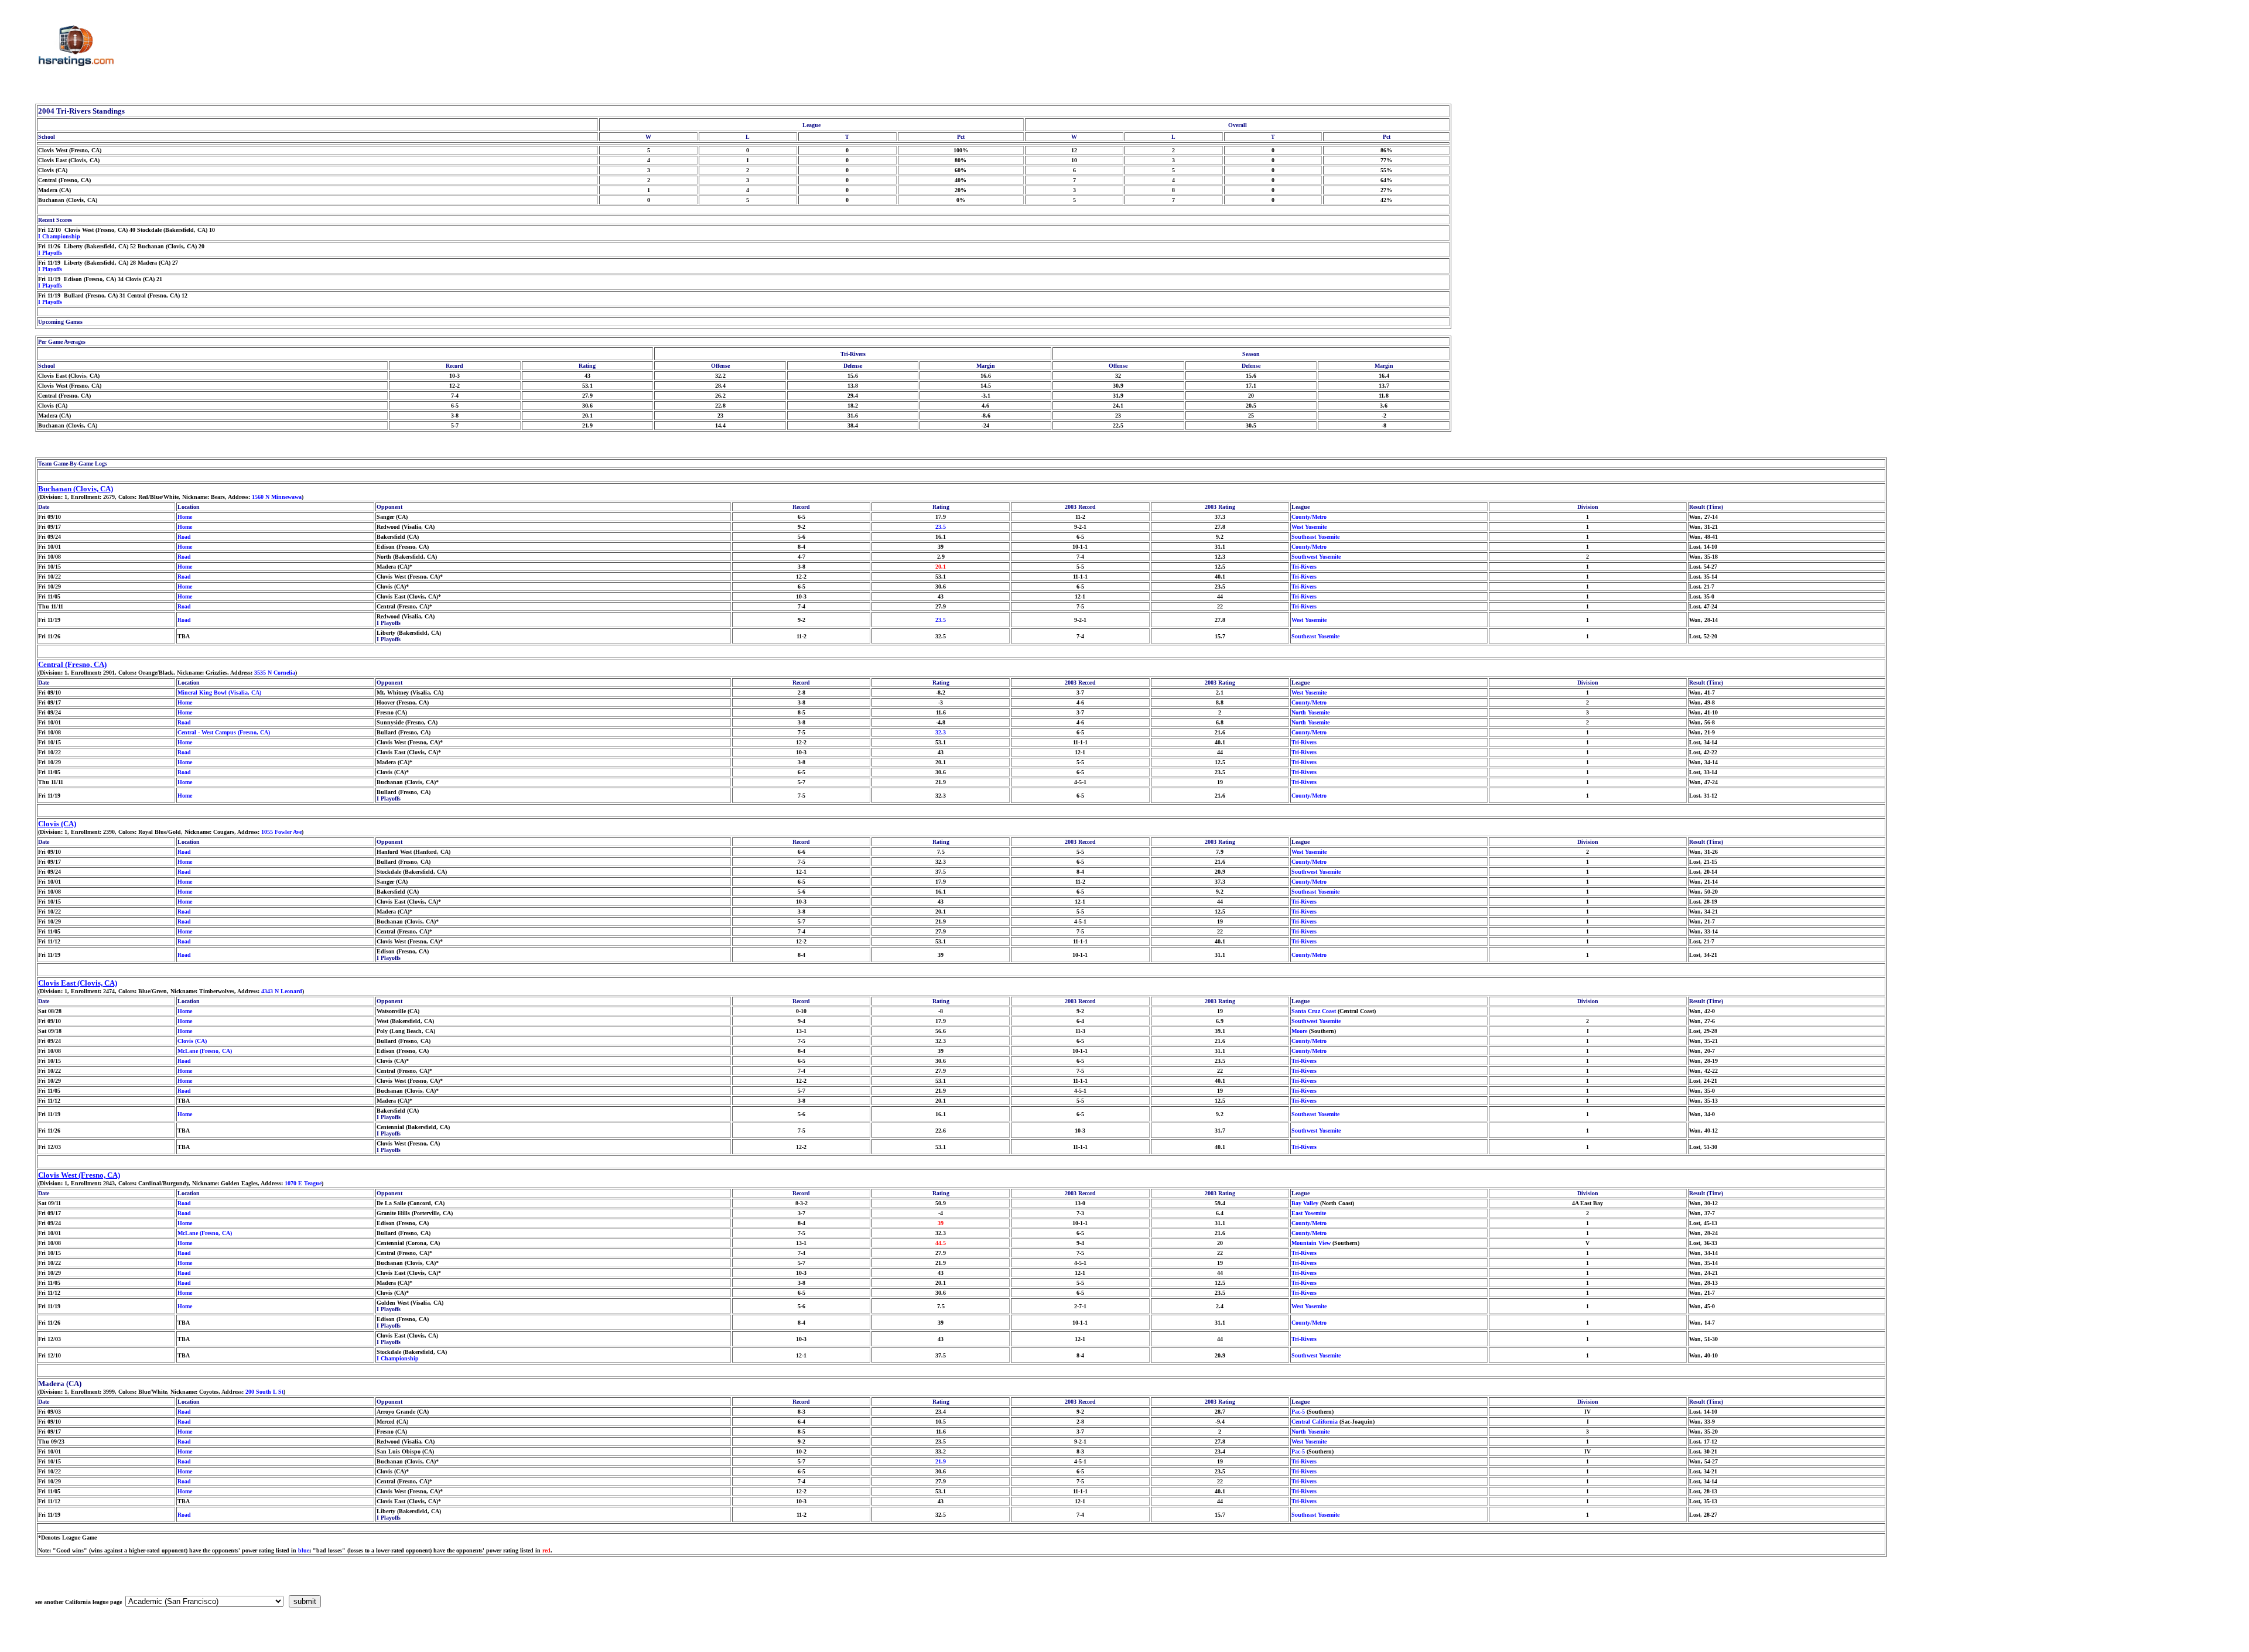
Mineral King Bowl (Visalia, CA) (219, 692)
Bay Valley (1305, 1203)
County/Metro (1309, 517)
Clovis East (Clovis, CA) (78, 983)
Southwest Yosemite (1316, 557)
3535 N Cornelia (275, 673)
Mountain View (1311, 1243)
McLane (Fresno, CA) (205, 1051)
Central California (1315, 1422)
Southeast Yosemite (1315, 537)
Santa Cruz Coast (1314, 1011)
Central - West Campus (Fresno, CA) (224, 732)
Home (185, 517)
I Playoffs (50, 253)
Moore (1299, 1031)
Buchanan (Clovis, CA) (76, 489)
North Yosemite (1310, 712)
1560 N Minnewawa (277, 497)
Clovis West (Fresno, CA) (79, 1175)
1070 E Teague (303, 1183)
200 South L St (264, 1392)
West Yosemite (1309, 527)
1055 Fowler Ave (281, 832)
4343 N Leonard (282, 991)
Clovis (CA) (57, 824)
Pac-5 (1298, 1412)
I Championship (59, 236)
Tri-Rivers (1304, 567)
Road (184, 537)
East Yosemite (1309, 1213)
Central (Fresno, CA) (72, 664)
